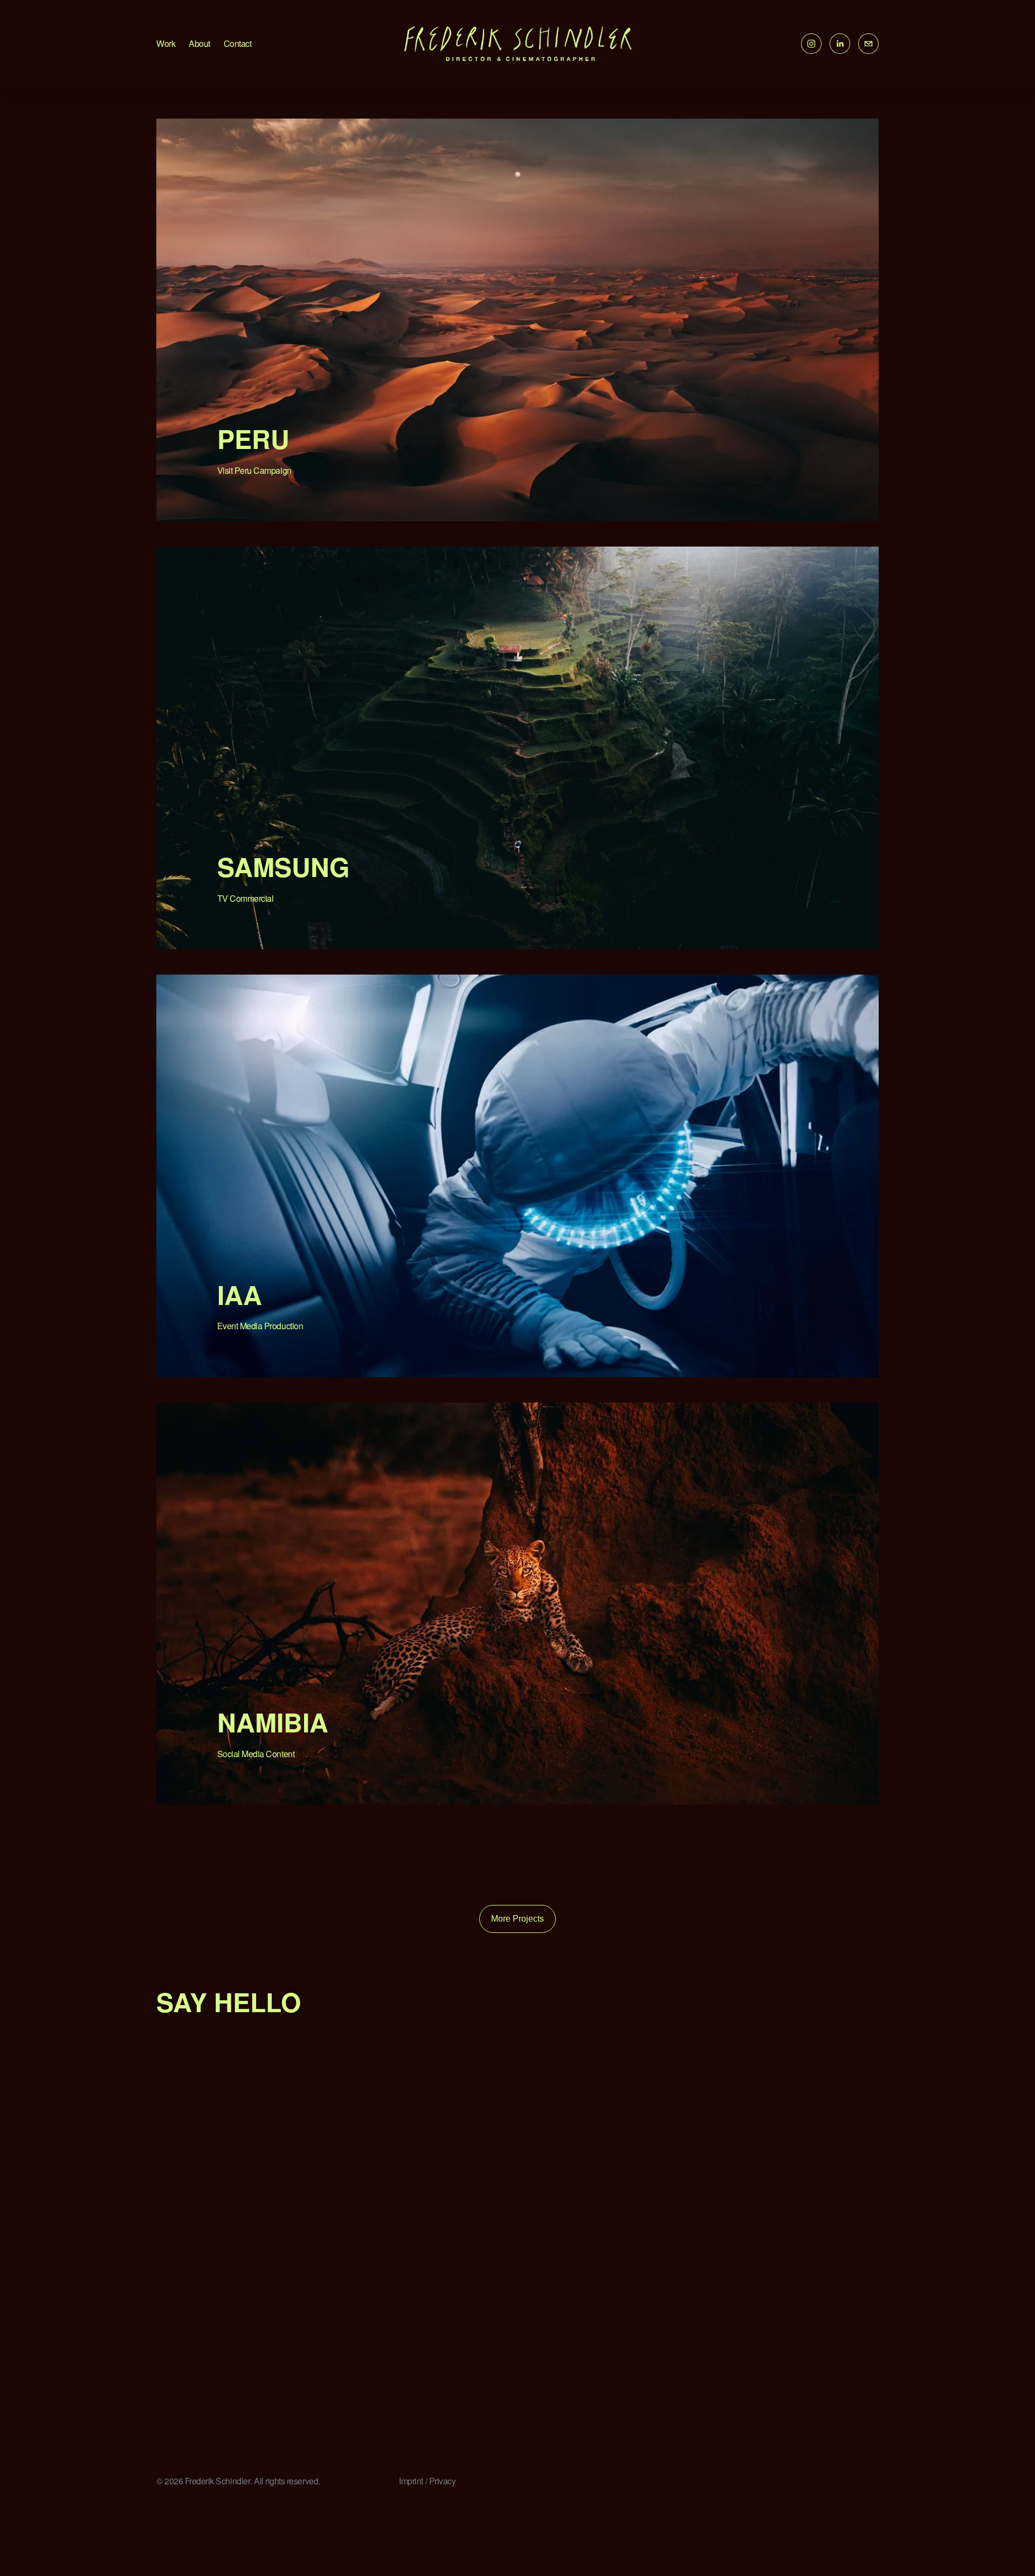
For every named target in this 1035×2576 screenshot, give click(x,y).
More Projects (517, 1919)
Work (166, 43)
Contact (238, 43)
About (199, 43)
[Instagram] (811, 44)
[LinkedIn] (840, 44)
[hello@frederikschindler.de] (868, 44)
